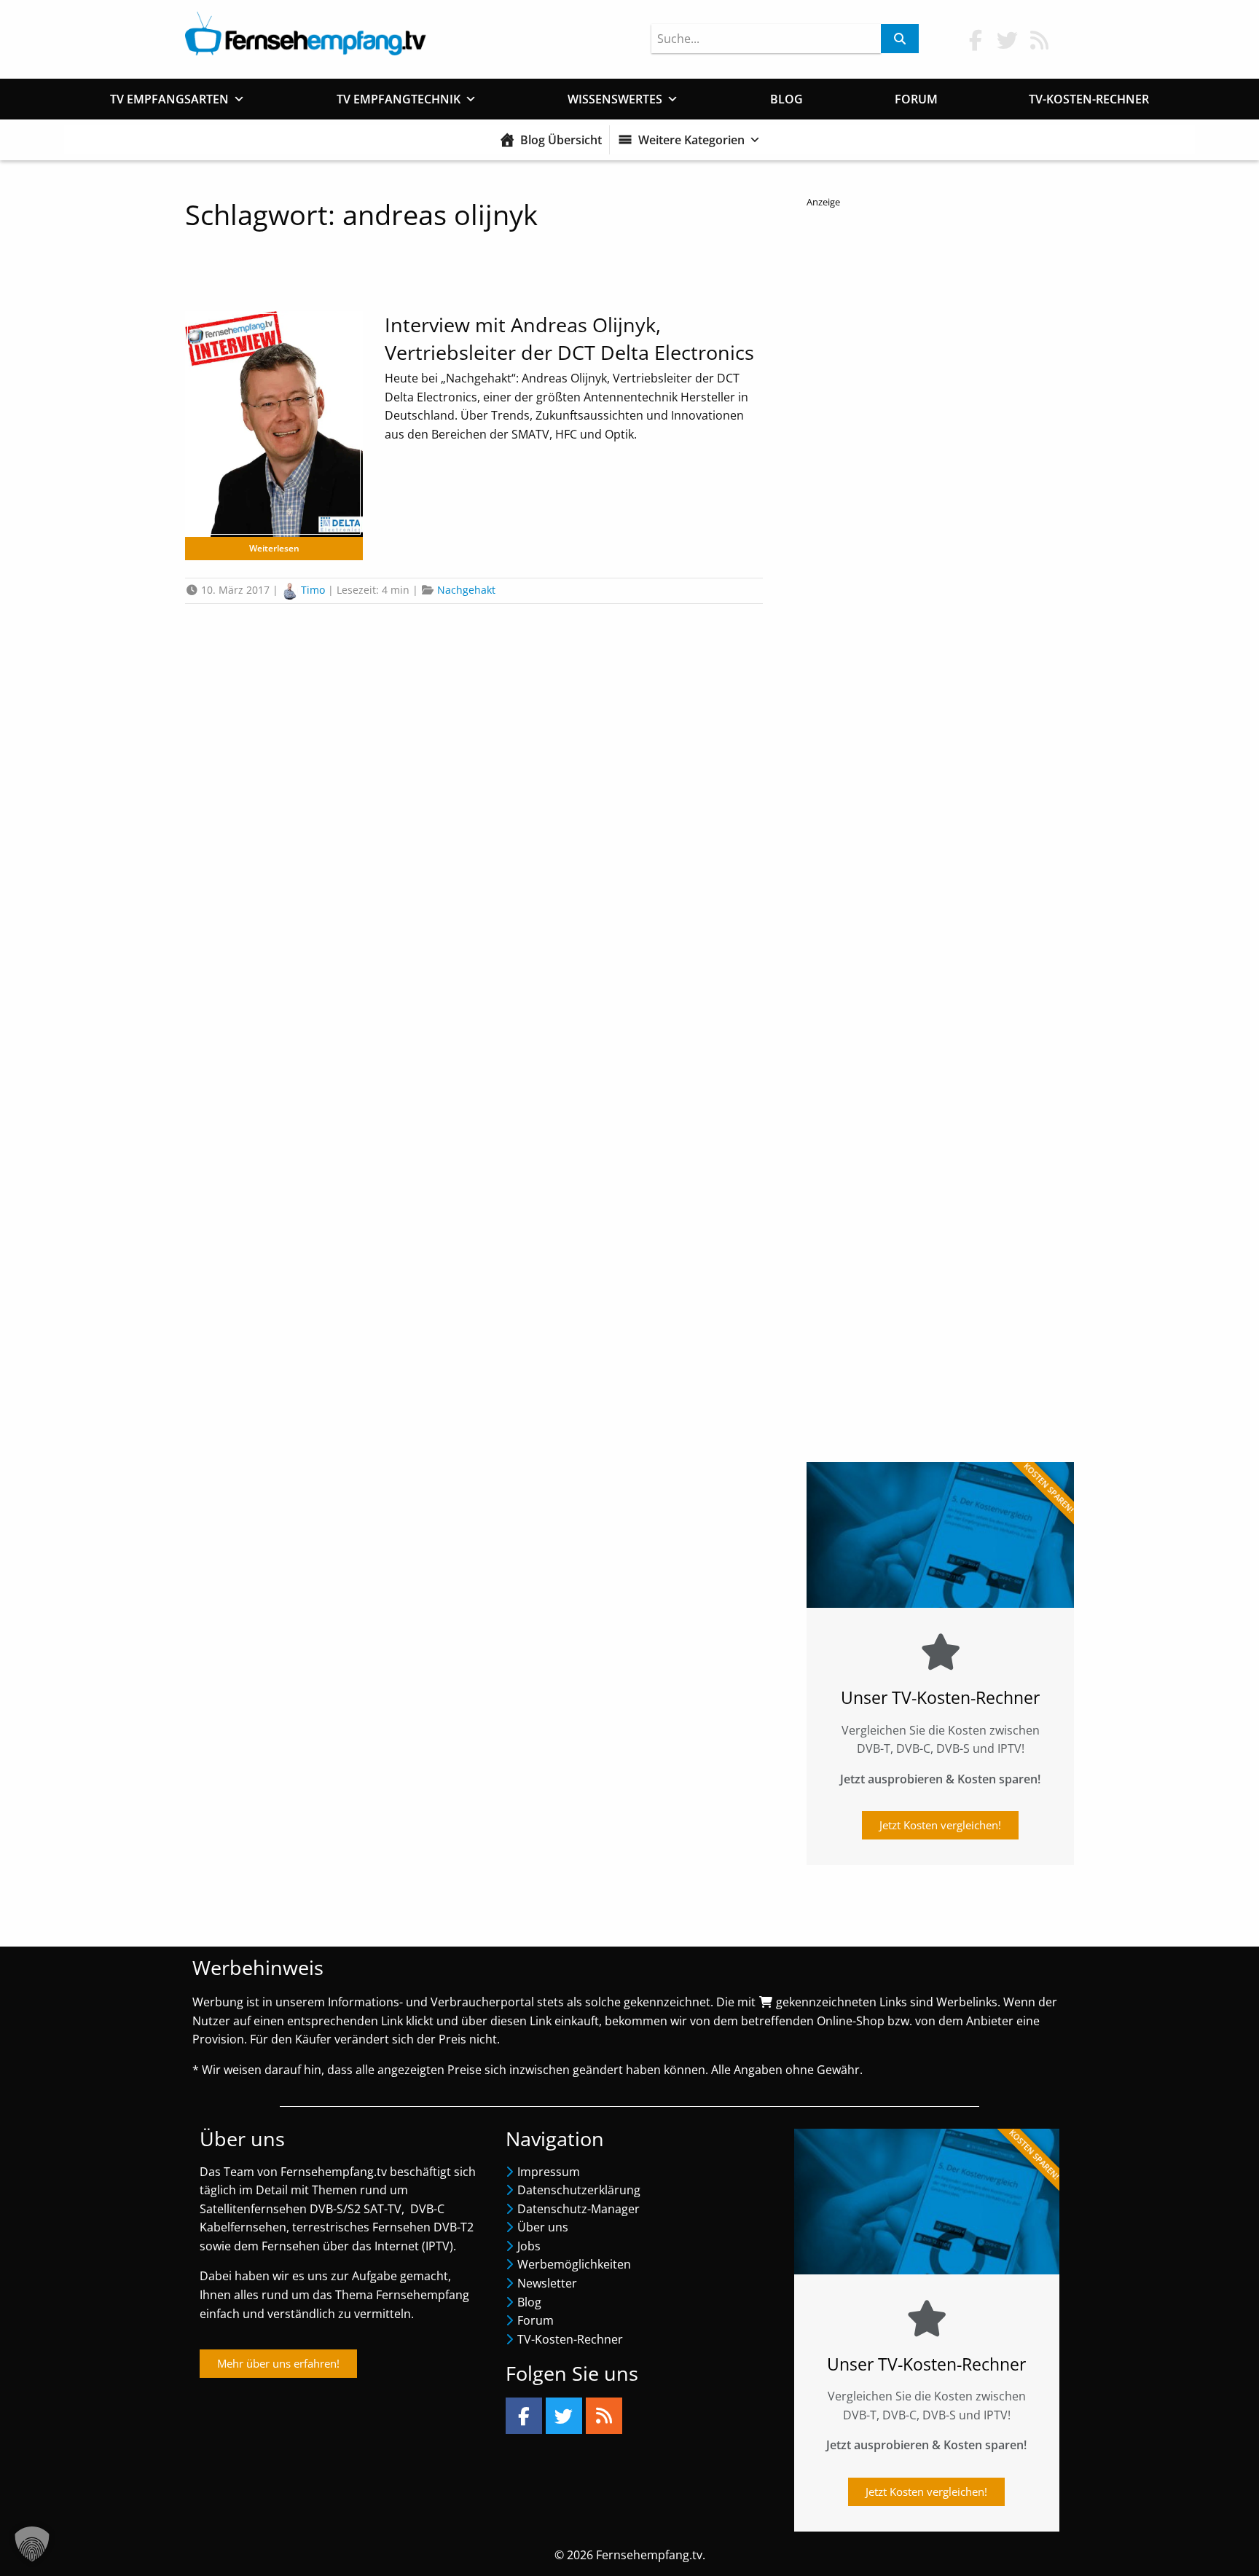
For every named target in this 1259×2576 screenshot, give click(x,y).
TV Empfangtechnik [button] (399, 99)
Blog (787, 99)
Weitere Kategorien (691, 140)
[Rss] (604, 2416)
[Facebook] (524, 2416)
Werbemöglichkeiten (574, 2264)
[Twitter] (564, 2416)
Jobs (529, 2246)
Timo (313, 590)
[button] (32, 2544)
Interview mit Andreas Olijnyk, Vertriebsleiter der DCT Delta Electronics (569, 338)
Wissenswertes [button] (615, 99)
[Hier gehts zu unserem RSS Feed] (1040, 40)
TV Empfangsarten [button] (169, 99)
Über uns (543, 2227)
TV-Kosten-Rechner (1089, 99)
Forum (916, 99)
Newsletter (547, 2283)
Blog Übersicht (561, 140)
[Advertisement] (940, 824)
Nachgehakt (466, 590)
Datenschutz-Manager (578, 2209)
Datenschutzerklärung (579, 2190)
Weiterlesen (274, 548)
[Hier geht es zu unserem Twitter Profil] (1008, 40)
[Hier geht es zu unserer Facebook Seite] (976, 40)
